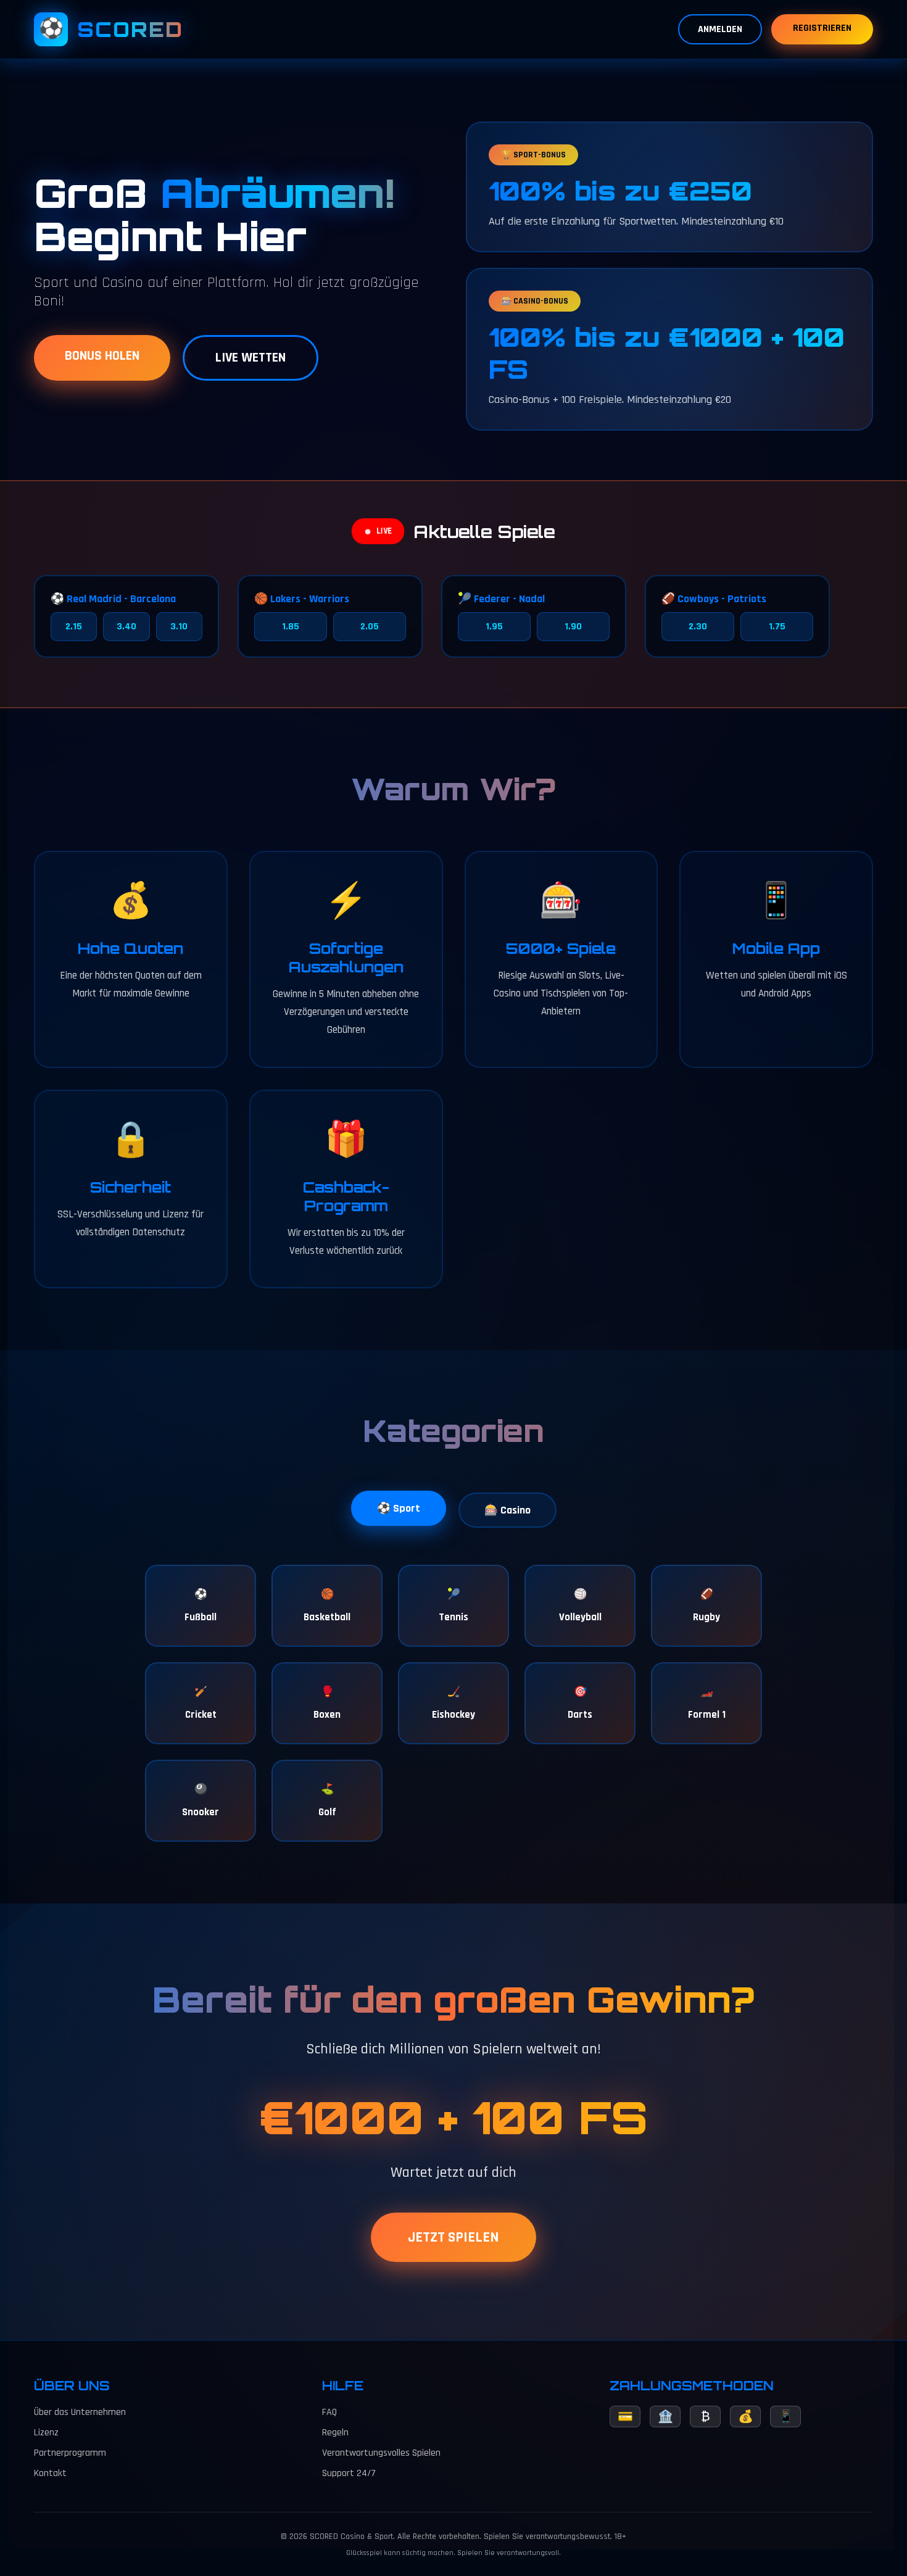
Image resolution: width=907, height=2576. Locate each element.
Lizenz (46, 2433)
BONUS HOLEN (102, 356)
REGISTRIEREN (822, 28)
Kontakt (50, 2473)
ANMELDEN (720, 29)
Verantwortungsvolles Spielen (381, 2453)
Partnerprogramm (70, 2453)
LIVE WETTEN (251, 358)
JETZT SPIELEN (453, 2237)
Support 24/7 (349, 2473)
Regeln (335, 2433)
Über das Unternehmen (80, 2412)
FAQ (329, 2412)
